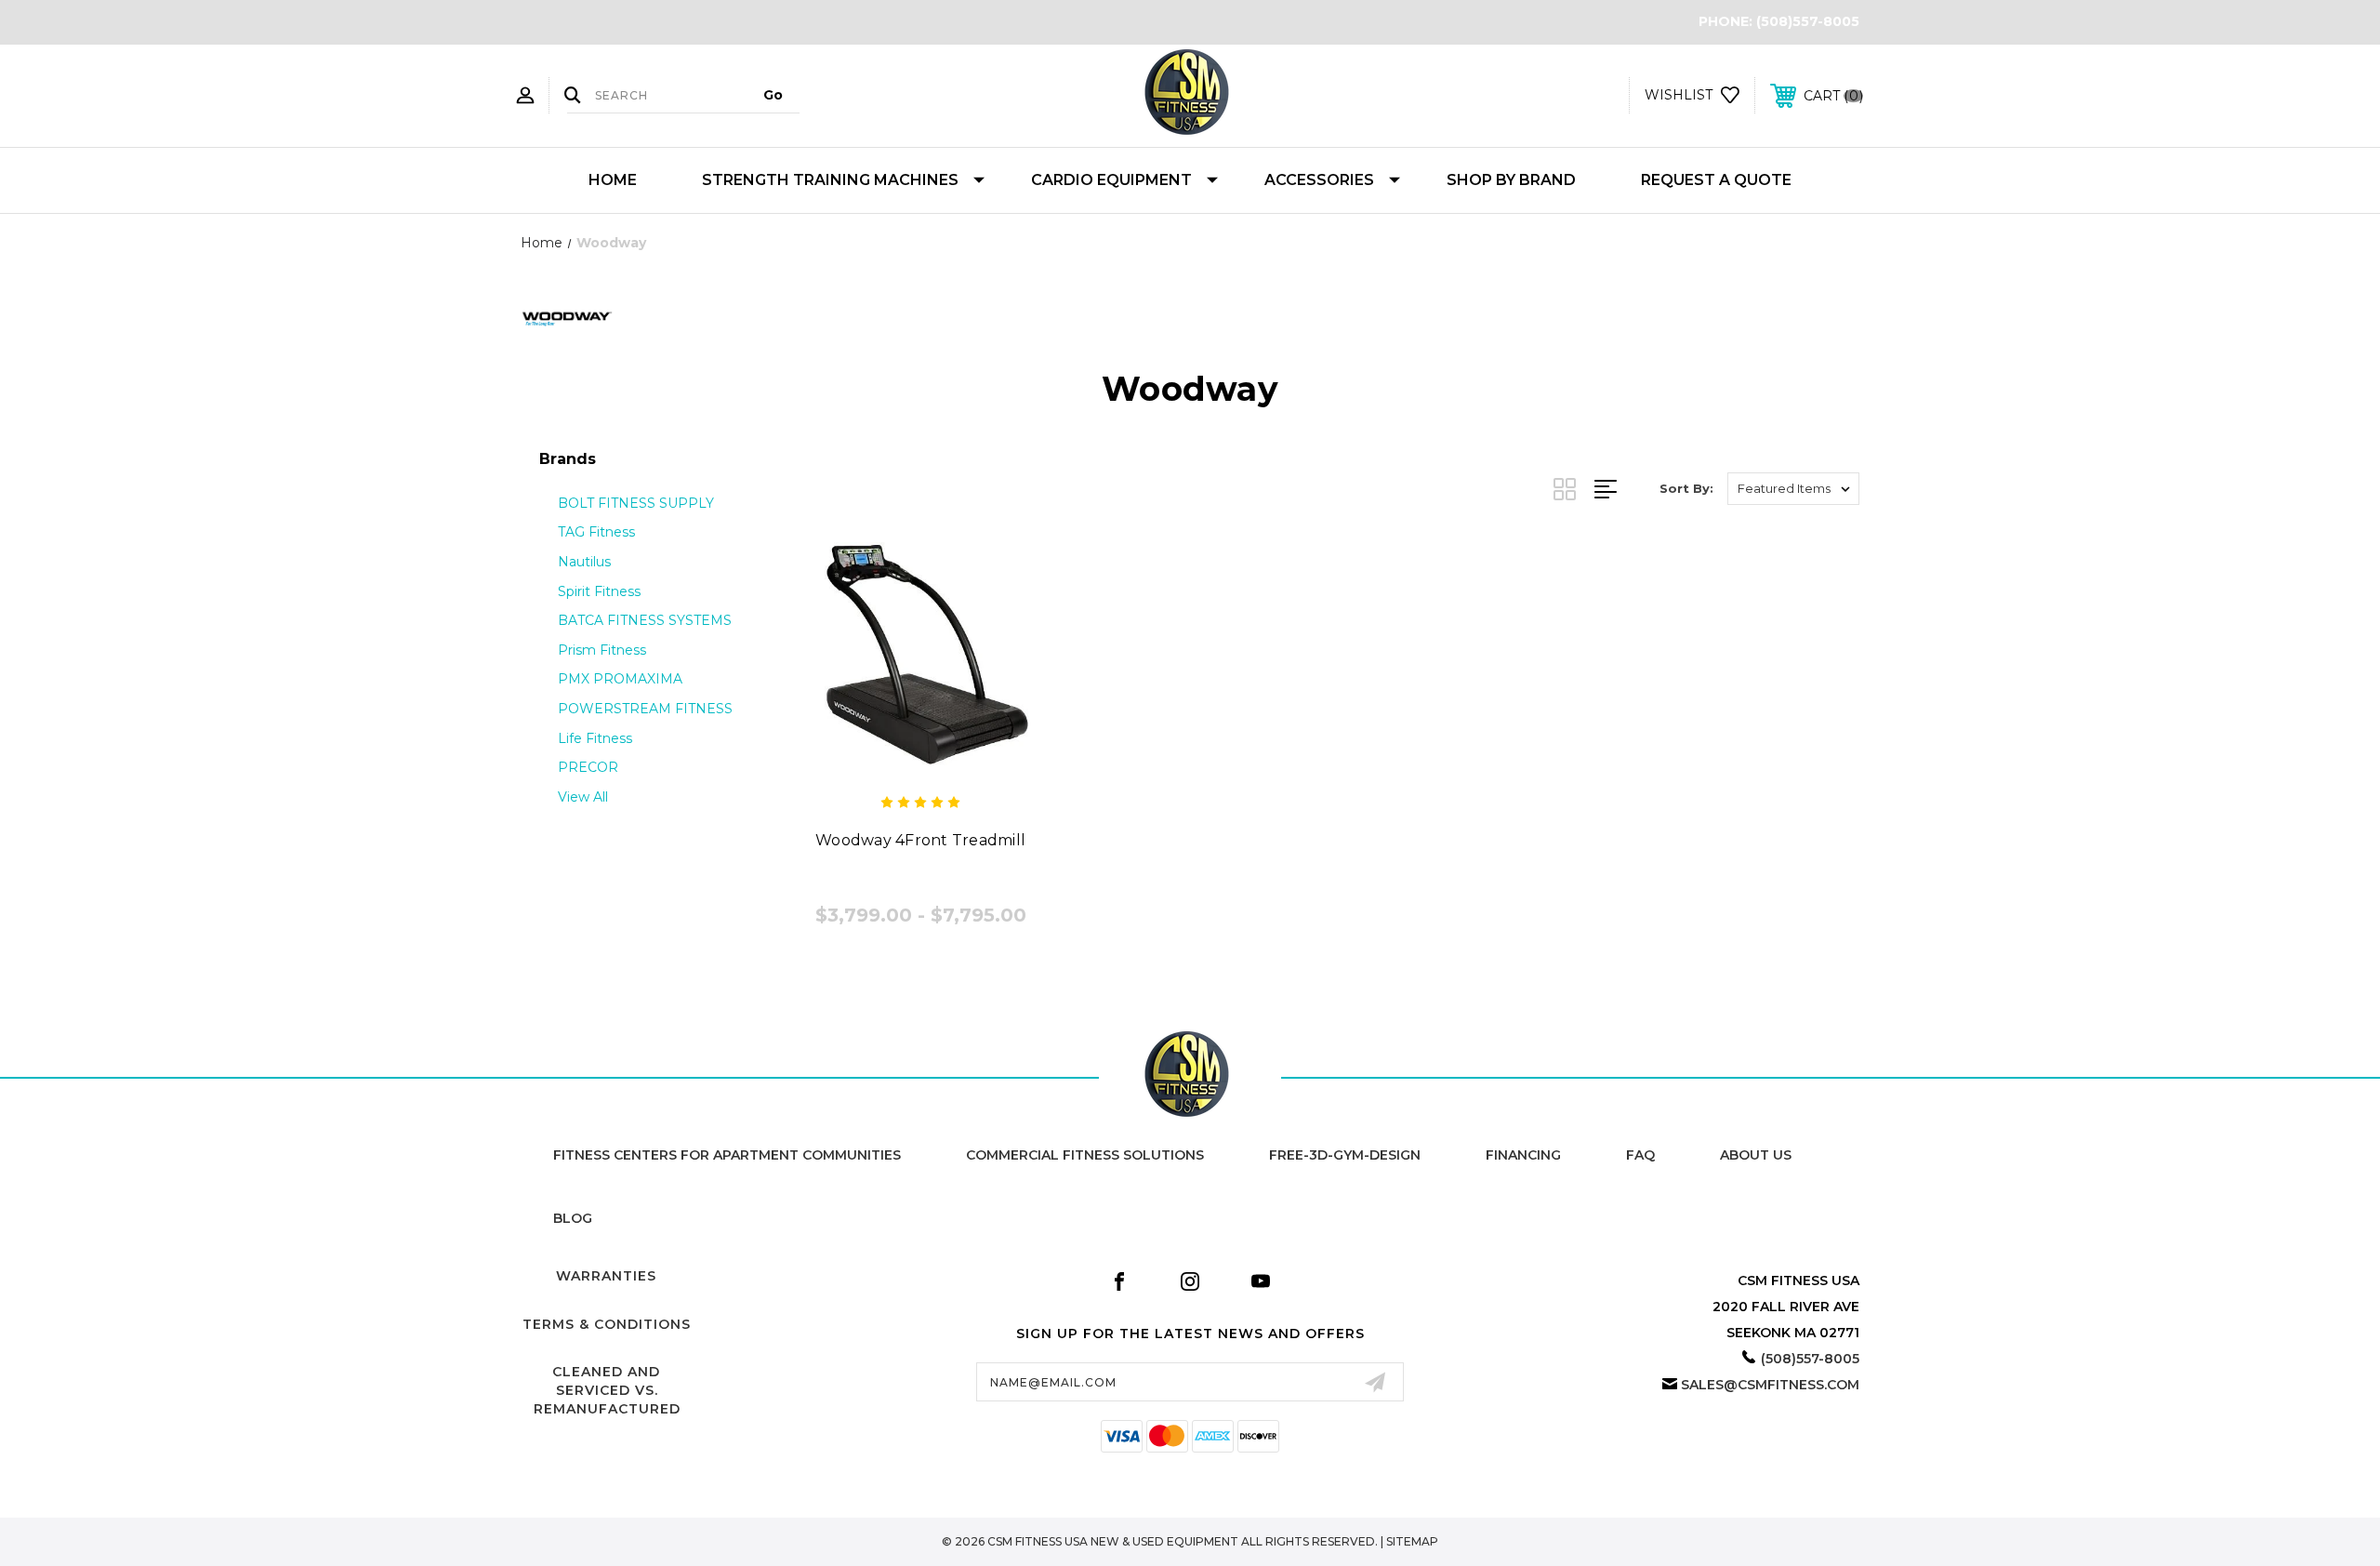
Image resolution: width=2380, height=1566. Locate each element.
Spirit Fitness (599, 591)
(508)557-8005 (1808, 21)
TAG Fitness (596, 532)
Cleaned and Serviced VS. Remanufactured (607, 1390)
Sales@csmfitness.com (1770, 1385)
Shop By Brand (1511, 180)
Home (613, 180)
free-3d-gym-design (1345, 1155)
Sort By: (1686, 488)
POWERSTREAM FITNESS (645, 709)
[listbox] (1793, 489)
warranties (606, 1276)
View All (583, 797)
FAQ (1640, 1155)
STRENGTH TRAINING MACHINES (830, 180)
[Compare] (962, 764)
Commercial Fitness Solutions (1085, 1155)
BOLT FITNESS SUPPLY (636, 503)
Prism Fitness (602, 650)
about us (1756, 1155)
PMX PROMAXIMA (620, 679)
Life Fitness (595, 738)
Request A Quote (1716, 180)
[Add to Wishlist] (920, 764)
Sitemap (1412, 1541)
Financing (1523, 1155)
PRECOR (588, 767)
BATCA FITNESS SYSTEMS (645, 620)
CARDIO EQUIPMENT (1111, 180)
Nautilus (584, 562)
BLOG (573, 1218)
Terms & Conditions (607, 1324)
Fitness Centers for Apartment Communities (727, 1155)
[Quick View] (879, 764)
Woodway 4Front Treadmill (920, 840)
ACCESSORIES (1319, 180)
